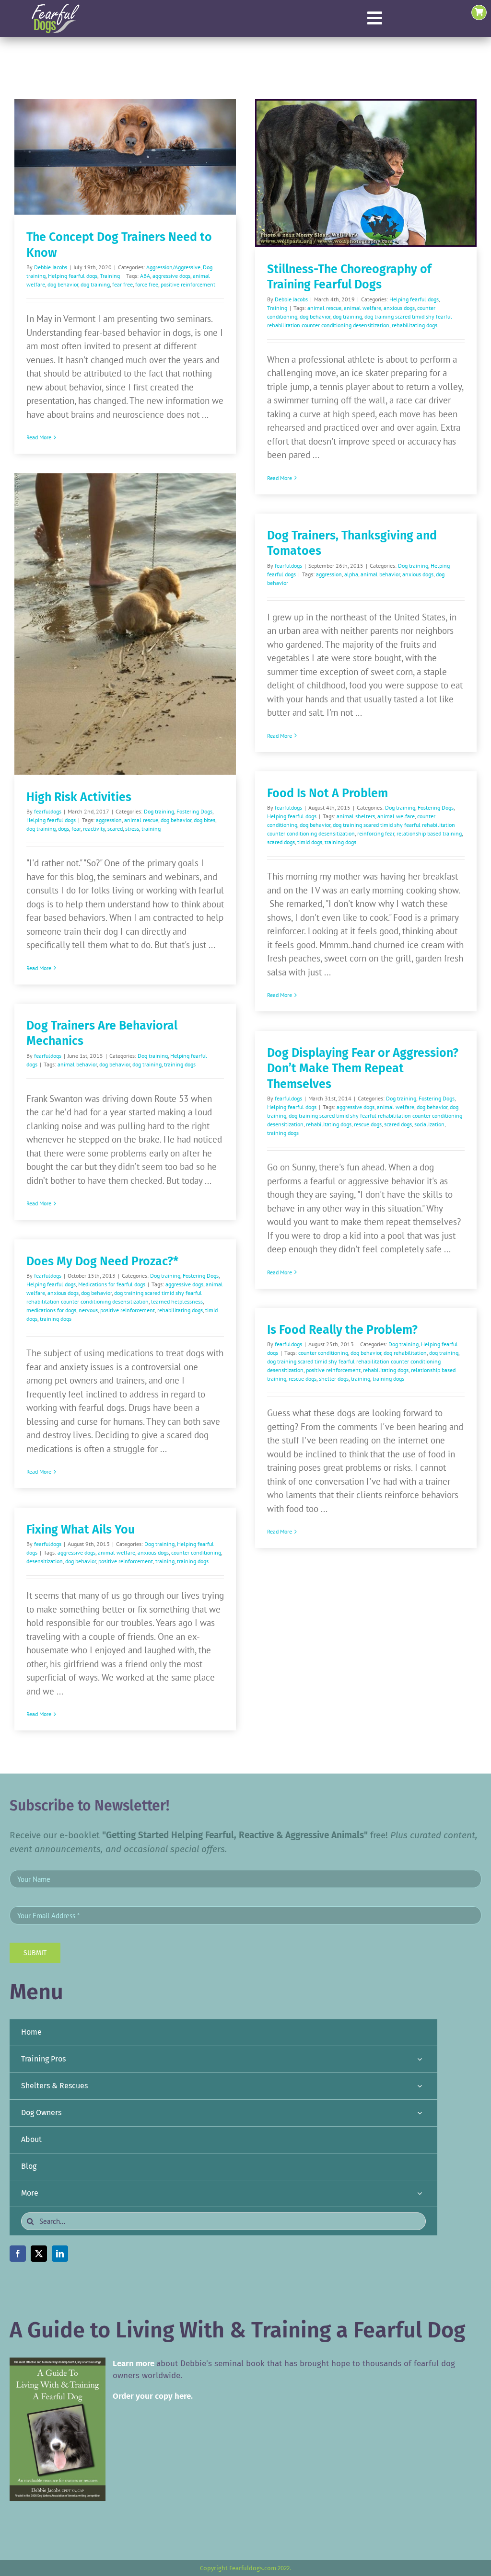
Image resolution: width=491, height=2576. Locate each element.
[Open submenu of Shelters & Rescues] (420, 2086)
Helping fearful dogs (73, 276)
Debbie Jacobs (51, 267)
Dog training (159, 811)
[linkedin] (60, 2254)
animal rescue (324, 308)
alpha (351, 574)
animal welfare (362, 308)
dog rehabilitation (405, 1353)
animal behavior (380, 574)
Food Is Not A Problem (327, 793)
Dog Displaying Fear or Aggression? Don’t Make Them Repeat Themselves (363, 1069)
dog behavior (63, 284)
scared (115, 829)
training (151, 829)
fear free (123, 284)
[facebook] (18, 2254)
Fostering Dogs (194, 811)
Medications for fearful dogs (112, 1284)
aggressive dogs (171, 276)
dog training (95, 284)
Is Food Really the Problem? (342, 1330)
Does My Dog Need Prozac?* (102, 1261)
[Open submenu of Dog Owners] (420, 2113)
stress (132, 829)
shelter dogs (334, 1379)
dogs (64, 829)
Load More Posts (245, 1762)
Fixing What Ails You (81, 1530)
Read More (39, 437)
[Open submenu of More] (420, 2193)
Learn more (134, 2364)
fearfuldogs (48, 811)
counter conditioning (323, 1353)
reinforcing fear (376, 833)
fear (76, 829)
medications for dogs (51, 1310)
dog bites (205, 820)
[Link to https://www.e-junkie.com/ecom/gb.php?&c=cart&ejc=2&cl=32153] (479, 12)
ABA (145, 276)
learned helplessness (177, 1301)
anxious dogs (399, 308)
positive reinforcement (188, 284)
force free (147, 284)
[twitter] (39, 2254)
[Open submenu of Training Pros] (420, 2059)
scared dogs (281, 842)
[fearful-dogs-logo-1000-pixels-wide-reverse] (55, 7)
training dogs (340, 842)
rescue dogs (368, 1124)
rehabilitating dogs (415, 325)
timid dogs (310, 842)
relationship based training (429, 833)
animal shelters (356, 816)
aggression (109, 820)
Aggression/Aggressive (173, 267)
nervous (88, 1310)
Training (110, 276)
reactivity (94, 829)
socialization (429, 1124)
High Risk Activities (79, 797)
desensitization (45, 1561)
